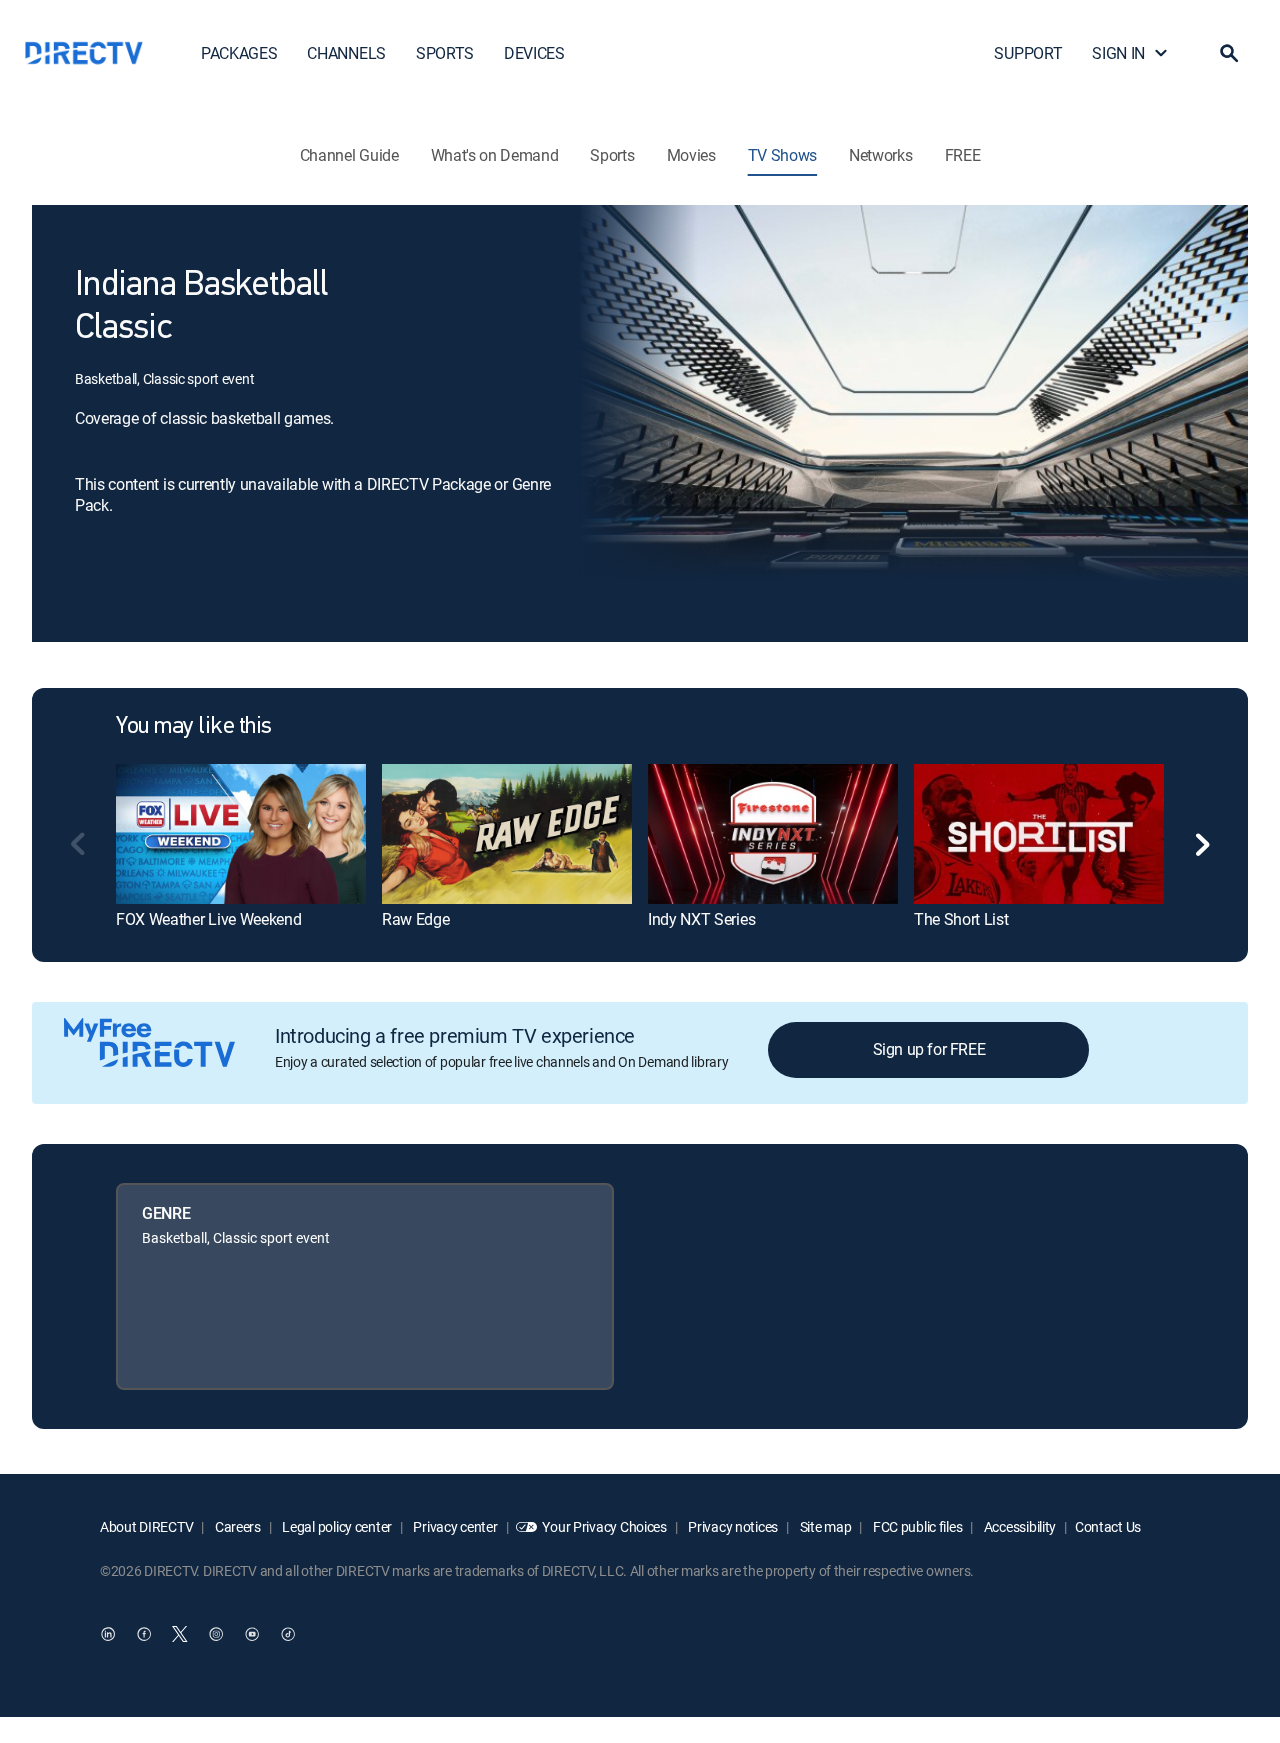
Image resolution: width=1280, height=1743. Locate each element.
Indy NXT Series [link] (701, 919)
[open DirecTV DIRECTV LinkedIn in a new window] (108, 1634)
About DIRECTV (146, 1526)
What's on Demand (495, 155)
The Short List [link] (961, 919)
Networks (880, 155)
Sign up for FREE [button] (929, 1049)
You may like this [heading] (194, 727)
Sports (612, 155)
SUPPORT (1028, 53)
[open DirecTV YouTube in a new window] (252, 1634)
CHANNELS (346, 53)
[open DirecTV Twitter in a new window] (180, 1634)
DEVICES (534, 53)
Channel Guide (349, 155)
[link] (241, 834)
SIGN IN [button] (1118, 53)
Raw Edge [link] (415, 919)
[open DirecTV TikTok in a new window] (288, 1634)
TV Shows (782, 155)
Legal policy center (336, 1526)
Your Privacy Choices (604, 1526)
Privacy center (454, 1526)
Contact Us (1108, 1526)
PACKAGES (239, 53)
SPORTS (445, 53)
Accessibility (1018, 1526)
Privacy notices (732, 1526)
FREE (963, 155)
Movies (691, 155)
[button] (1229, 53)
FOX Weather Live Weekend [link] (208, 919)
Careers (236, 1526)
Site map (824, 1526)
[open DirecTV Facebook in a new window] (144, 1634)
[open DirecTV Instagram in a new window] (216, 1634)
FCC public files (916, 1526)
